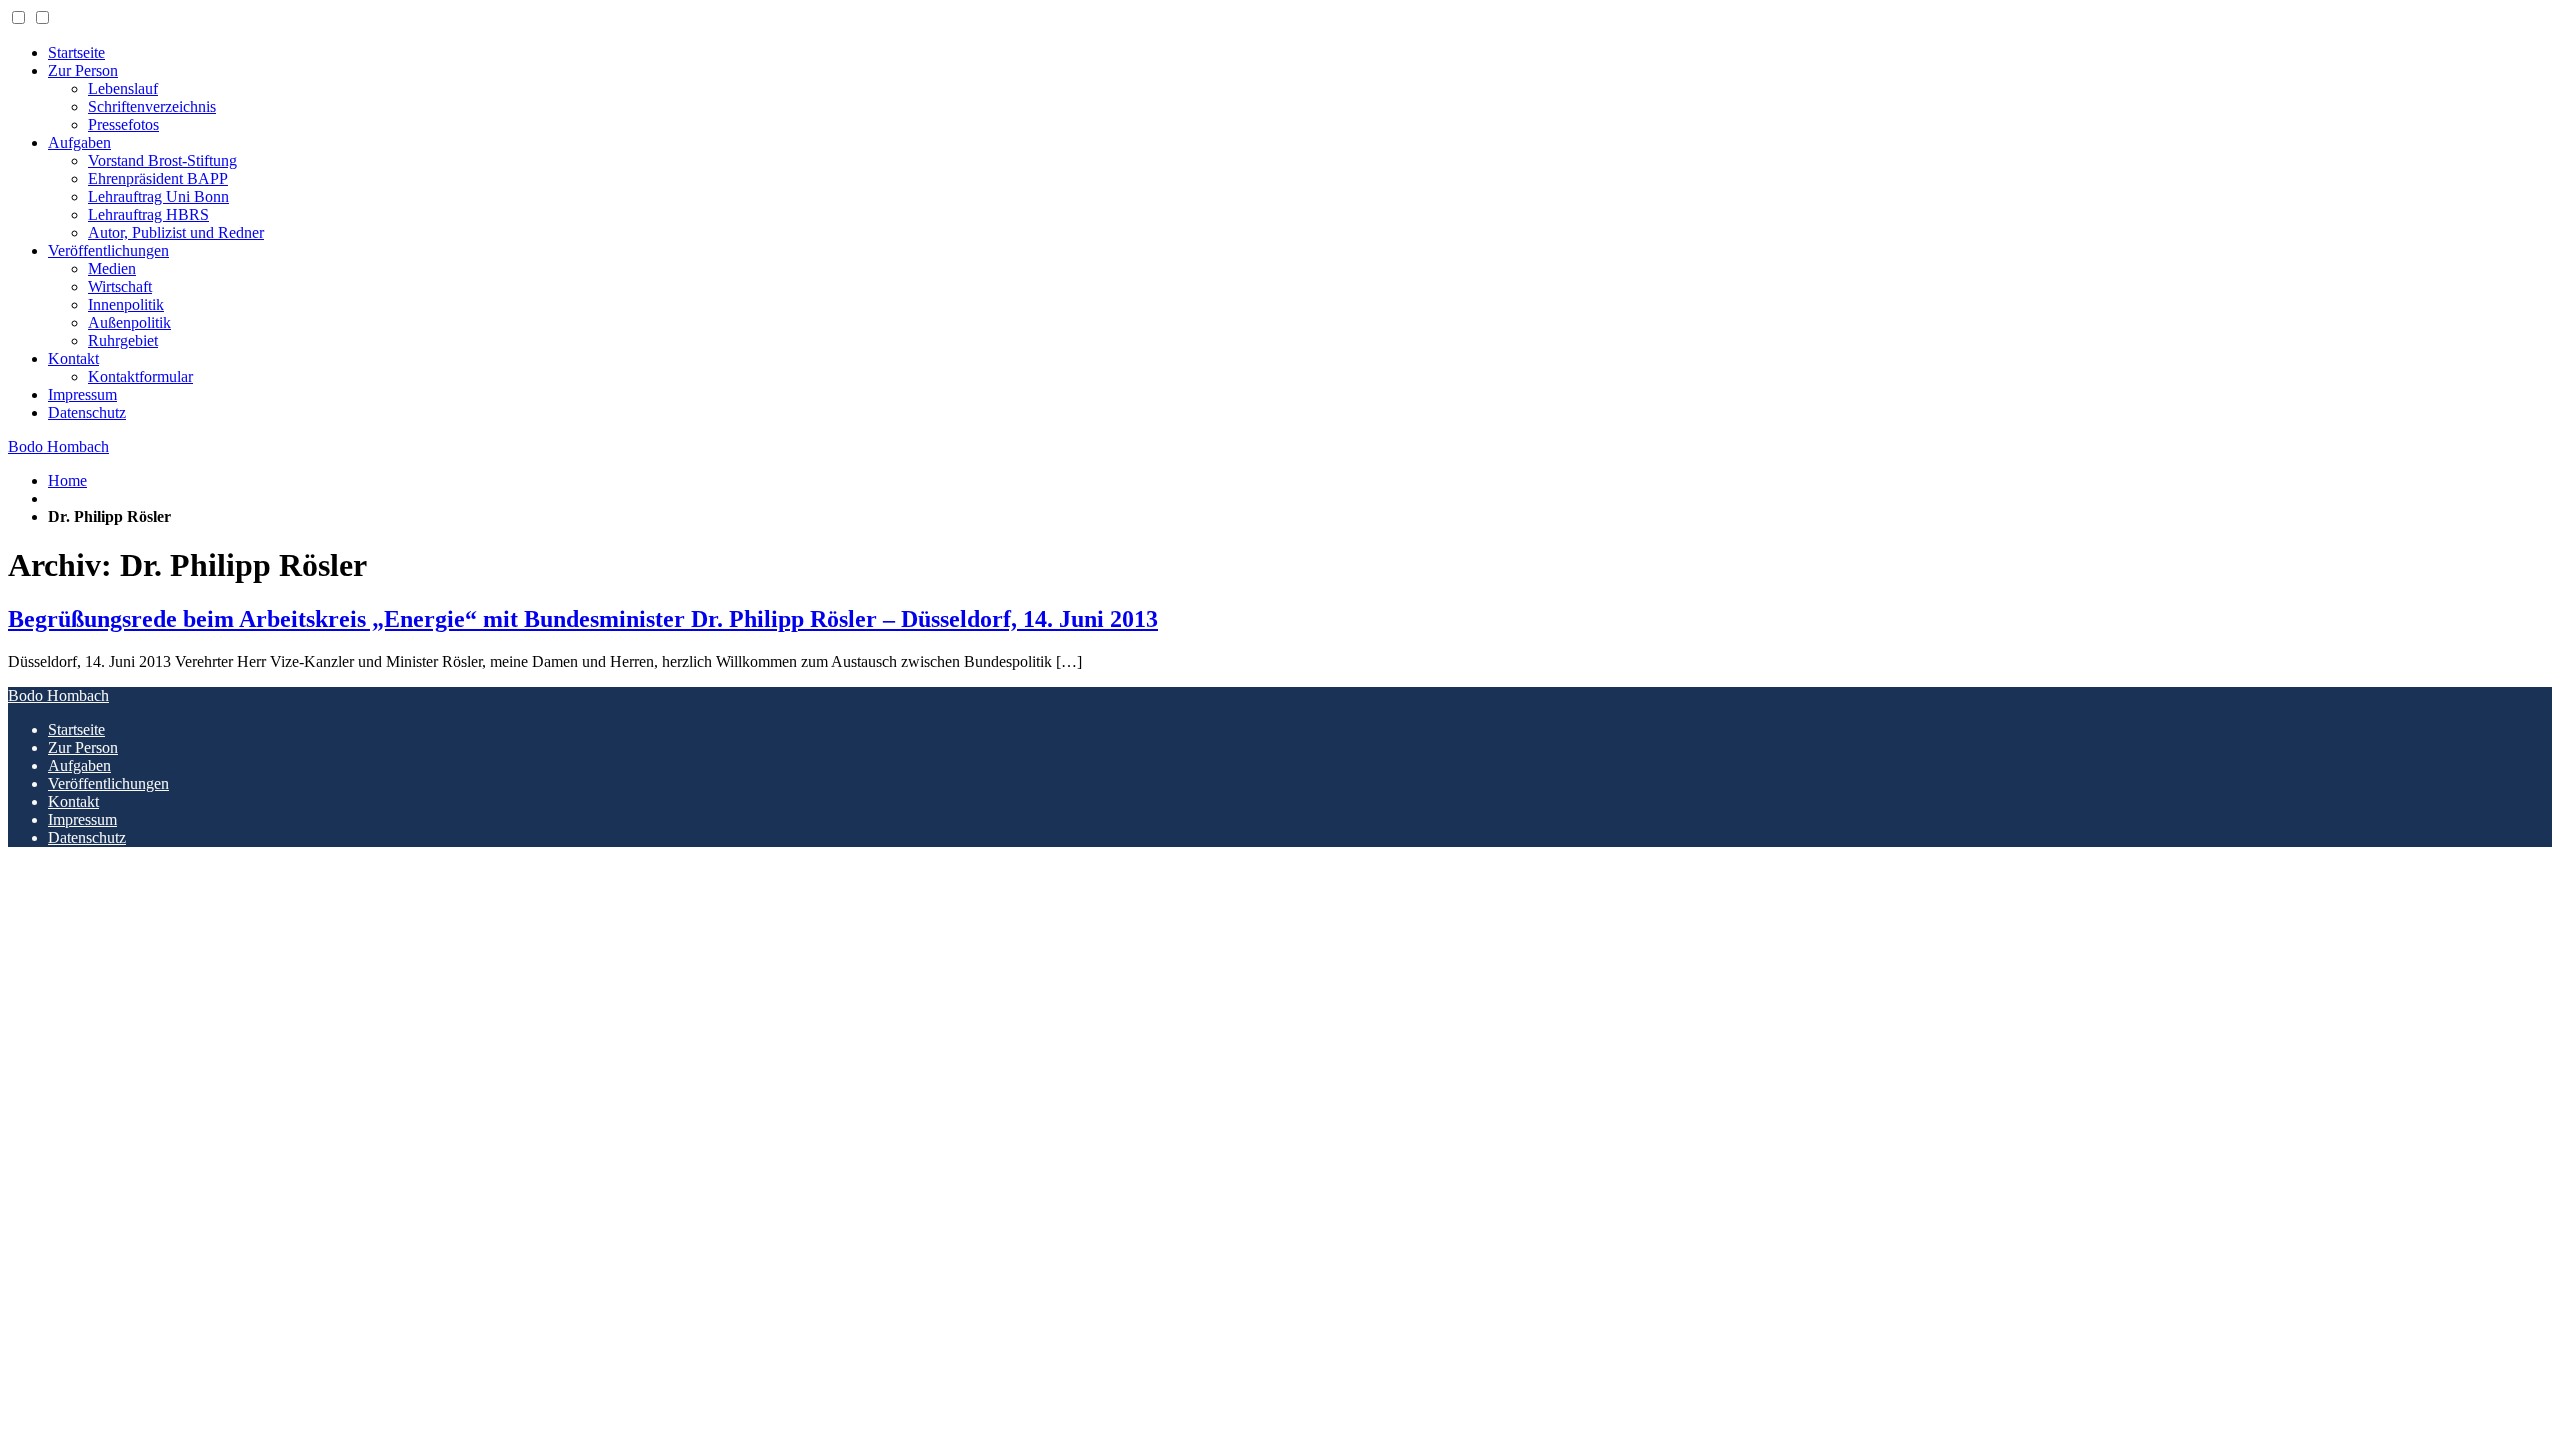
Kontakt (73, 358)
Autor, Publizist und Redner (176, 232)
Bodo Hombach (58, 446)
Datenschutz (87, 412)
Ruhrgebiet (123, 340)
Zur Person (83, 70)
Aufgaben (79, 142)
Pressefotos (123, 124)
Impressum (82, 394)
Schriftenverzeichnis (152, 106)
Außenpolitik (129, 322)
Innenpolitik (126, 304)
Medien (112, 268)
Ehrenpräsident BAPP (158, 178)
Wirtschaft (120, 286)
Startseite (76, 52)
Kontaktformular (140, 376)
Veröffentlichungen (108, 250)
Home (67, 480)
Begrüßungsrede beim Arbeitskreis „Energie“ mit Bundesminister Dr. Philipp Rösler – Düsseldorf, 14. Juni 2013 (583, 619)
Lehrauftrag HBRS (148, 214)
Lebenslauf (123, 88)
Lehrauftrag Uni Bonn (158, 196)
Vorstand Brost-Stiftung (162, 160)
